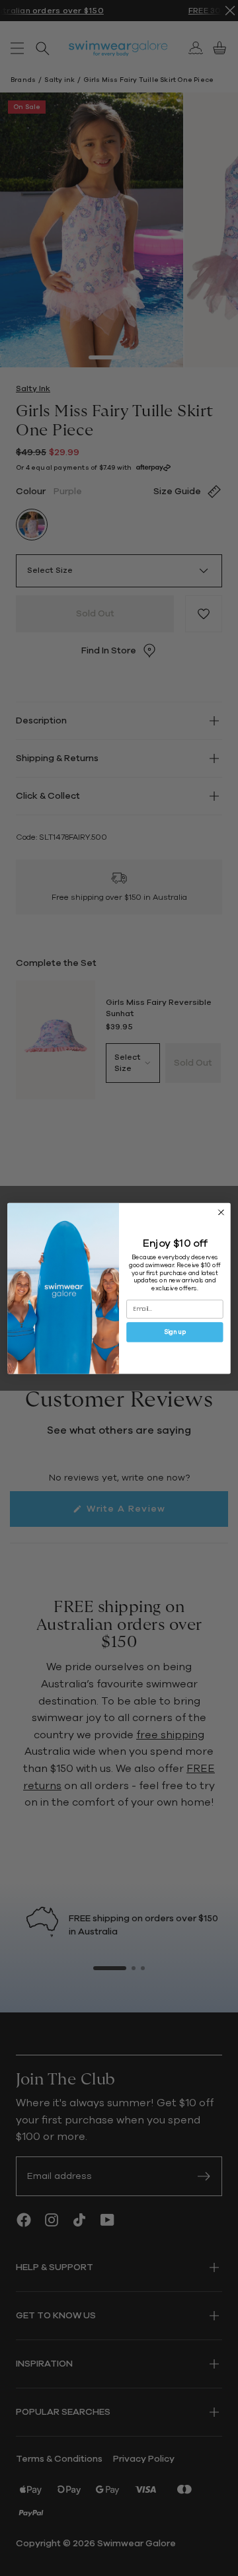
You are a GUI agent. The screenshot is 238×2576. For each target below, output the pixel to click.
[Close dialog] (221, 1212)
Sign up (175, 1332)
